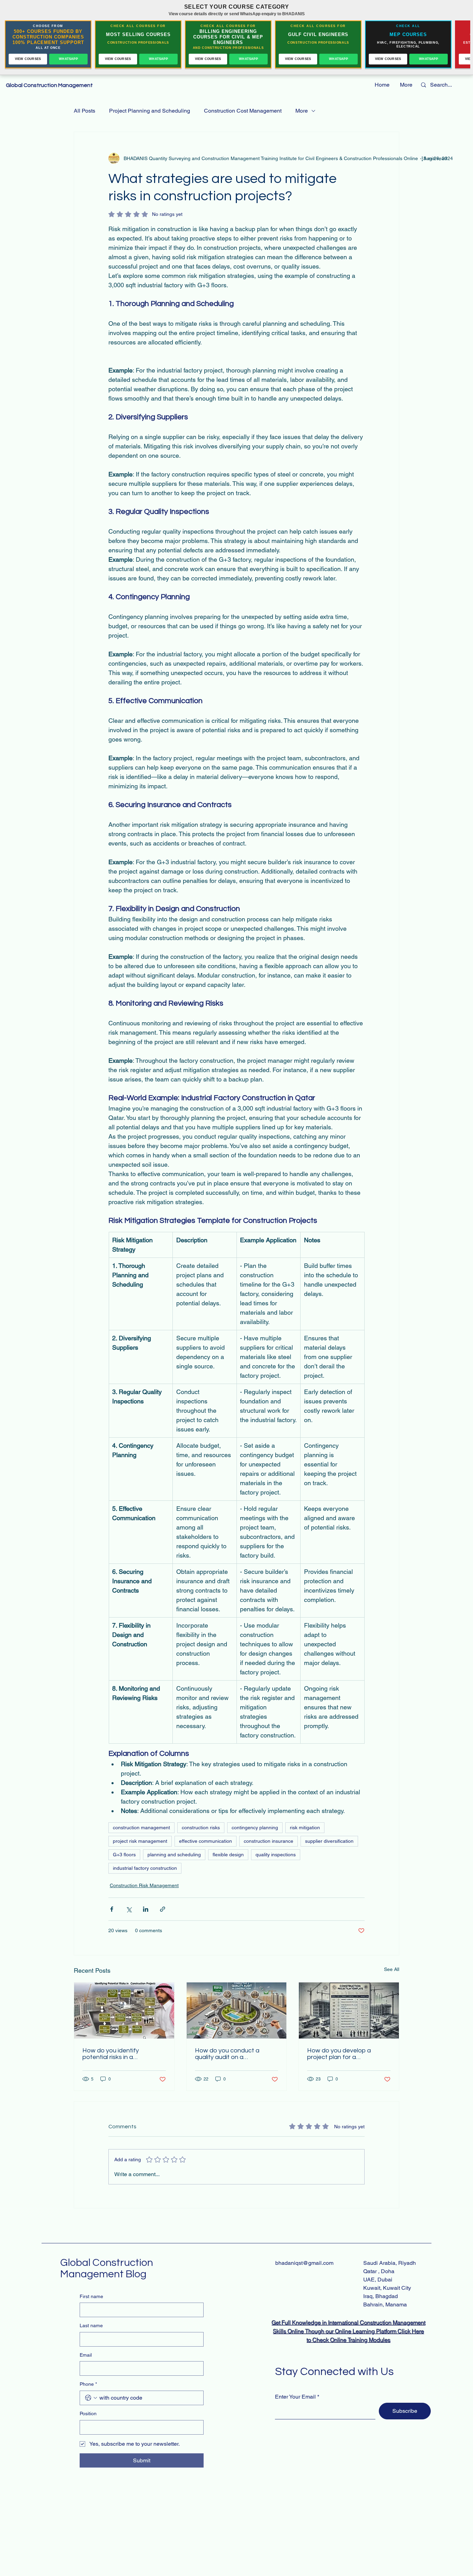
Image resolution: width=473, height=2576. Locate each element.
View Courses (28, 59)
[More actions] (422, 158)
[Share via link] (163, 1909)
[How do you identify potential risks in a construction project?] (124, 2010)
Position (88, 2413)
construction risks (201, 1828)
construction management (141, 1828)
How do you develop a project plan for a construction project (339, 2054)
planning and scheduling (174, 1855)
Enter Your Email (295, 2397)
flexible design (228, 1855)
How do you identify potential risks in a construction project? (113, 2054)
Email (86, 2355)
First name (91, 2296)
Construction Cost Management (243, 111)
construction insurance (269, 1841)
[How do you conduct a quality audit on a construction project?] (237, 2010)
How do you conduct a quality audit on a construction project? (227, 2054)
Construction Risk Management (144, 1885)
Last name (91, 2325)
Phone (88, 2384)
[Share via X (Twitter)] (129, 1909)
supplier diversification (329, 1841)
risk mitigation (305, 1828)
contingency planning (255, 1828)
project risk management (140, 1841)
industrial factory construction (145, 1868)
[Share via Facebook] (112, 1909)
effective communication (206, 1841)
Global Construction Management (50, 85)
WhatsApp (68, 59)
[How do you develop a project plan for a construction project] (349, 2010)
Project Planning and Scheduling (150, 111)
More (302, 111)
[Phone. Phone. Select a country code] (91, 2398)
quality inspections (276, 1855)
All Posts (84, 111)
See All (392, 1969)
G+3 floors (124, 1855)
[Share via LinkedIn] (146, 1909)
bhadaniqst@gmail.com (304, 2263)
